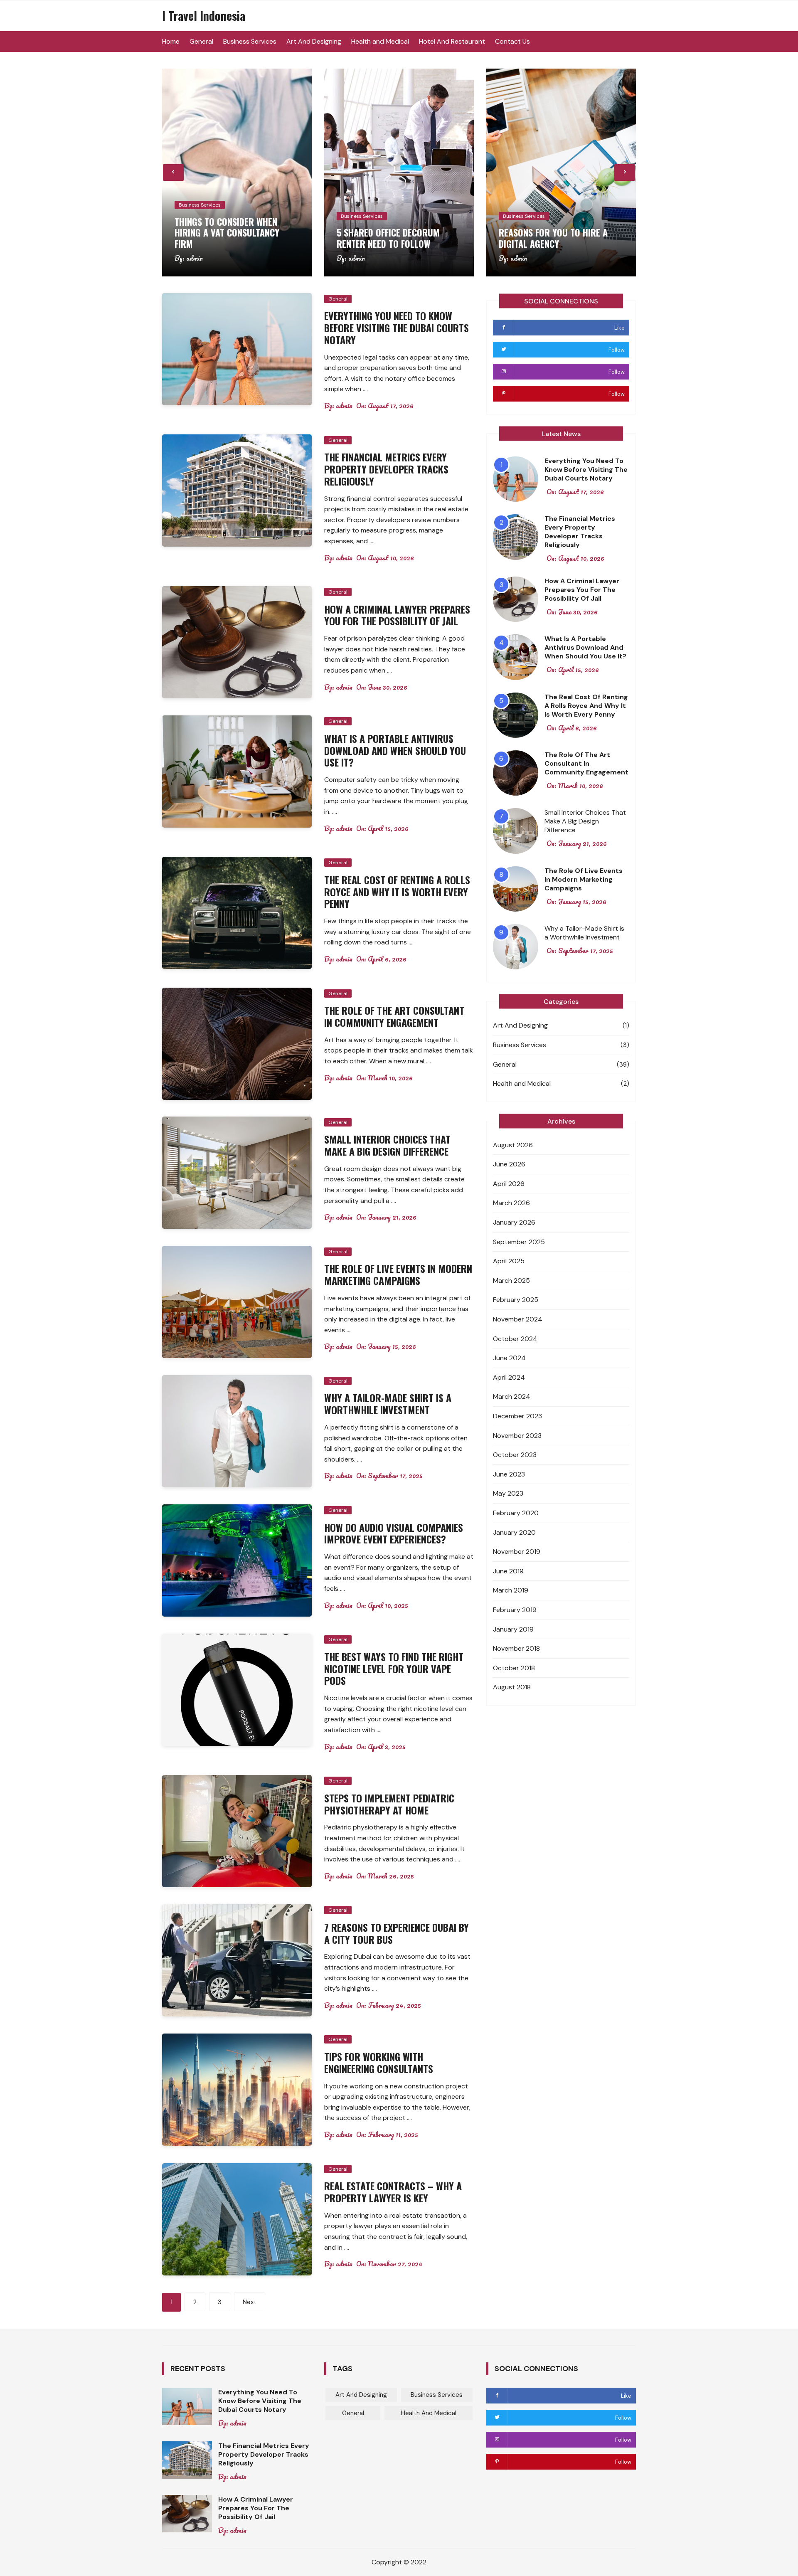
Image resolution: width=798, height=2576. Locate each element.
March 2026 (511, 1203)
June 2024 (509, 1358)
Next (250, 2302)
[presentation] (173, 173)
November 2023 (517, 1436)
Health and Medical (380, 41)
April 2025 (509, 1261)
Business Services (250, 41)
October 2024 (515, 1339)
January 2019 (513, 1629)
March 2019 (511, 1590)
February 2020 (516, 1513)
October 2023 (515, 1455)
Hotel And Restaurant (452, 41)
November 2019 (517, 1552)
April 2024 (509, 1377)
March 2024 (512, 1396)
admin (195, 258)
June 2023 (509, 1474)
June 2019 (508, 1571)
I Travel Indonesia (204, 16)
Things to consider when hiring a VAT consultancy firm (227, 233)
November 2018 (516, 1648)
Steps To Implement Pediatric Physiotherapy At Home (389, 1804)
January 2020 (514, 1532)
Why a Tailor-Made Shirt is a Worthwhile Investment (388, 1404)
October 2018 (514, 1668)
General (201, 41)
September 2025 (519, 1242)
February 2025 (516, 1300)
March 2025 (511, 1281)
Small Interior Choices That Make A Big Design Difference (387, 1145)
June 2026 (509, 1164)
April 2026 (509, 1184)
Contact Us (512, 41)
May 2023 (508, 1493)
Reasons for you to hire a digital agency (553, 238)
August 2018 (512, 1687)
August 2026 (513, 1145)
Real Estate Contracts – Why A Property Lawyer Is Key (393, 2192)
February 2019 (515, 1610)
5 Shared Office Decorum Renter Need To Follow (388, 238)
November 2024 (518, 1319)
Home (171, 41)
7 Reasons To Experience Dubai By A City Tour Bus (397, 1933)
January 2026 (514, 1222)
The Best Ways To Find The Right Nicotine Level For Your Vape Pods (394, 1669)
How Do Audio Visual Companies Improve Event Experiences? (394, 1533)
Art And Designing (314, 41)
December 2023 (517, 1416)
